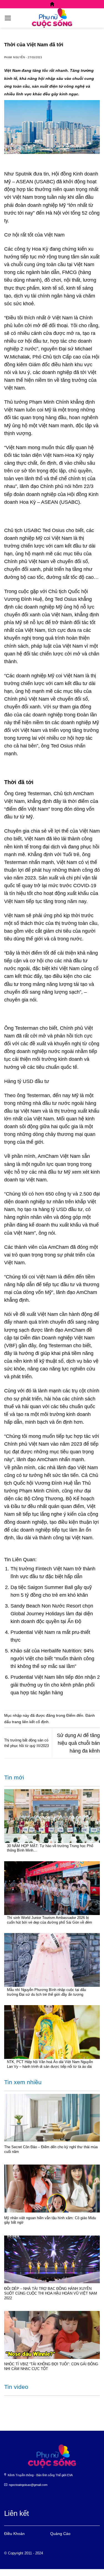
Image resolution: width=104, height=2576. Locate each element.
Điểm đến (75, 1715)
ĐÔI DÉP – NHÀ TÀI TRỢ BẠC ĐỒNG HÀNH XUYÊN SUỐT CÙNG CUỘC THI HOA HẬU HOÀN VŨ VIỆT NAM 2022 (51, 2293)
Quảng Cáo (60, 2534)
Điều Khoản (14, 2534)
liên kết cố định (35, 1722)
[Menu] (8, 18)
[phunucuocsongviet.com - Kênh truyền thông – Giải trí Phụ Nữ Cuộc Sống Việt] (52, 18)
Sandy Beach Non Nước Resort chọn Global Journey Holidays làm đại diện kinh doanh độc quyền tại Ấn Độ (52, 1614)
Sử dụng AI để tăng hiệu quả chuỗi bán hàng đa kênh (78, 1743)
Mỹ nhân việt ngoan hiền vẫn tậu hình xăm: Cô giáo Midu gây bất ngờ (50, 2220)
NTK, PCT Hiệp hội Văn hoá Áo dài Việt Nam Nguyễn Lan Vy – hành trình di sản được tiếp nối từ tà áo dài (50, 2064)
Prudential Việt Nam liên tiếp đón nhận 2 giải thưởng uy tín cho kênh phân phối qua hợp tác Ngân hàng (55, 1685)
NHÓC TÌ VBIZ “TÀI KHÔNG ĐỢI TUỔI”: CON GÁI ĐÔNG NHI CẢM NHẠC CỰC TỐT (51, 2366)
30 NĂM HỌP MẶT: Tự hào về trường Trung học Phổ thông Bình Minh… (50, 1848)
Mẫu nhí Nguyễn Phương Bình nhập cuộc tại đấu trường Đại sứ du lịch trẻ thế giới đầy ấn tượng (46, 1992)
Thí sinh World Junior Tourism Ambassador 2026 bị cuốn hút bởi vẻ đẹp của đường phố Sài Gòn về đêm (50, 1920)
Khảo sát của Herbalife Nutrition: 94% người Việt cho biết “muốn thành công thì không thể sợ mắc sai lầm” (52, 1659)
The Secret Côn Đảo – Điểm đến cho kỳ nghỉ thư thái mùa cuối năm (51, 2149)
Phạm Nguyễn (15, 57)
